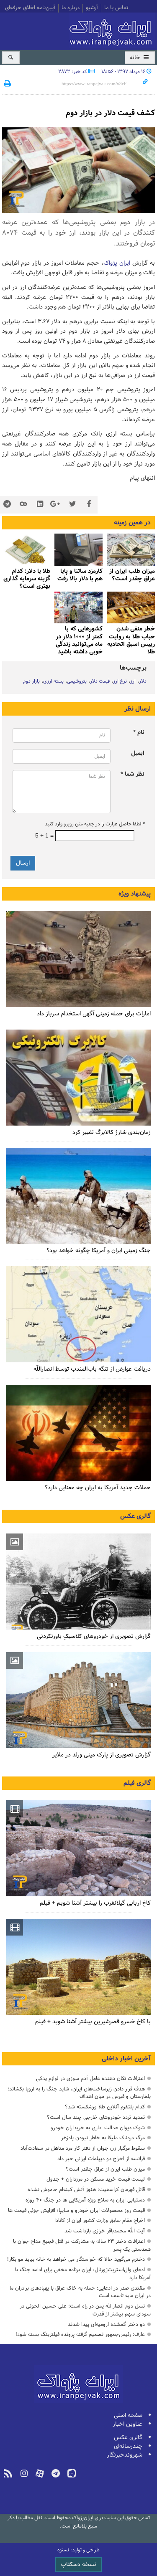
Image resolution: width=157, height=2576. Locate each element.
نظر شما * (133, 774)
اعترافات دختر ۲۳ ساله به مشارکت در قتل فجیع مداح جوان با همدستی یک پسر (82, 2245)
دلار (143, 681)
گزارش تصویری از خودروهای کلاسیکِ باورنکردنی (94, 1636)
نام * (139, 733)
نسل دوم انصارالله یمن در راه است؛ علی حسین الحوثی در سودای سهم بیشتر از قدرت (85, 2310)
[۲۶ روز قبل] (78, 608)
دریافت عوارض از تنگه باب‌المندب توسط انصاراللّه (92, 1369)
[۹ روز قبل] (131, 550)
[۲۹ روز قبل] (78, 1433)
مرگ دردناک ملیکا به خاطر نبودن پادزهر (103, 2138)
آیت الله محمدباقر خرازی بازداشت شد (105, 2231)
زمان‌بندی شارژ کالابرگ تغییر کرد (112, 1132)
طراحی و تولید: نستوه (78, 2550)
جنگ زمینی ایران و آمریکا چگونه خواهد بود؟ (99, 1251)
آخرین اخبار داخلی (126, 2059)
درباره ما (71, 8)
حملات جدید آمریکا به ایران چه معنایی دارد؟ (98, 1488)
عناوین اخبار (127, 2424)
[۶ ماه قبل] (78, 1700)
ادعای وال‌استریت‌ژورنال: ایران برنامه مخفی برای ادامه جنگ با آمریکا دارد (83, 2274)
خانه (136, 58)
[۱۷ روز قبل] (26, 550)
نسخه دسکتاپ (78, 2565)
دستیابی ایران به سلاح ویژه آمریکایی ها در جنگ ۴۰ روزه (85, 2200)
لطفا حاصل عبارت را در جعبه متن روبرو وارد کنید (95, 824)
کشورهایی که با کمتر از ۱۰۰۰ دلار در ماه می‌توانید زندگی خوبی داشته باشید (79, 640)
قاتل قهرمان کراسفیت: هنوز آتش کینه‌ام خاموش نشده (86, 2190)
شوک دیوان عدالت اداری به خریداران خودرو (98, 2128)
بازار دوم (31, 681)
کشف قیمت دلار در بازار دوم (110, 113)
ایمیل (138, 753)
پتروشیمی (77, 681)
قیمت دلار (100, 681)
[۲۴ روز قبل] (78, 1196)
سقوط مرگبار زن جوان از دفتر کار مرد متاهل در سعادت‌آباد (83, 2148)
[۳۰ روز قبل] (78, 1314)
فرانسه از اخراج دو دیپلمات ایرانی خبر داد (101, 2159)
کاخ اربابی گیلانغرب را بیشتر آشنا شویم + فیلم (95, 1903)
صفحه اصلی (128, 2415)
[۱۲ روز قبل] (78, 550)
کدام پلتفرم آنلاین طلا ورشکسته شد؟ (105, 2107)
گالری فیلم (137, 1783)
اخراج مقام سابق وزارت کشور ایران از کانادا (100, 2220)
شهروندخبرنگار (125, 2455)
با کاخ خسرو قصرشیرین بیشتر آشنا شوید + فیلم (93, 2022)
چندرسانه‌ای (128, 2446)
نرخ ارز (120, 681)
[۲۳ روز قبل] (78, 1078)
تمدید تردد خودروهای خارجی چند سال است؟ (96, 2117)
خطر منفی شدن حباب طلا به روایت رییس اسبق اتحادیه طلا (131, 640)
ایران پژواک (117, 263)
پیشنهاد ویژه (135, 894)
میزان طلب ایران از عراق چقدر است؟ (105, 2169)
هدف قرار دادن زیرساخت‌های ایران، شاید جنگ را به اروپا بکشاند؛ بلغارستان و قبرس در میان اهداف (79, 2093)
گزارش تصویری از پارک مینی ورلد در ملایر (102, 1755)
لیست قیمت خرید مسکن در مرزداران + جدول (96, 2179)
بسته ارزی (53, 681)
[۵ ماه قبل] (78, 1848)
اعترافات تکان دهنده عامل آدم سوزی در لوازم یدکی (90, 2079)
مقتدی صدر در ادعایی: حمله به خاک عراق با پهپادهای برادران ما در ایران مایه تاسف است (80, 2292)
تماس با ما (116, 8)
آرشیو (92, 8)
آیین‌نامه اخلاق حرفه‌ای (30, 8)
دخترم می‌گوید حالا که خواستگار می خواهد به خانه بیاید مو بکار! (76, 2259)
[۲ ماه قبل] (78, 1582)
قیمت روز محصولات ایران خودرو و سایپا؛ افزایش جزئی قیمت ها (76, 2210)
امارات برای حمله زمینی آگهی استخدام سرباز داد (94, 1014)
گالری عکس (135, 1516)
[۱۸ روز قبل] (131, 608)
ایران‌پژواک (112, 30)
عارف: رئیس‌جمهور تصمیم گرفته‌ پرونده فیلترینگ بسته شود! (80, 2334)
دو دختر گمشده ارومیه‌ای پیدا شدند (106, 2324)
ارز (133, 681)
